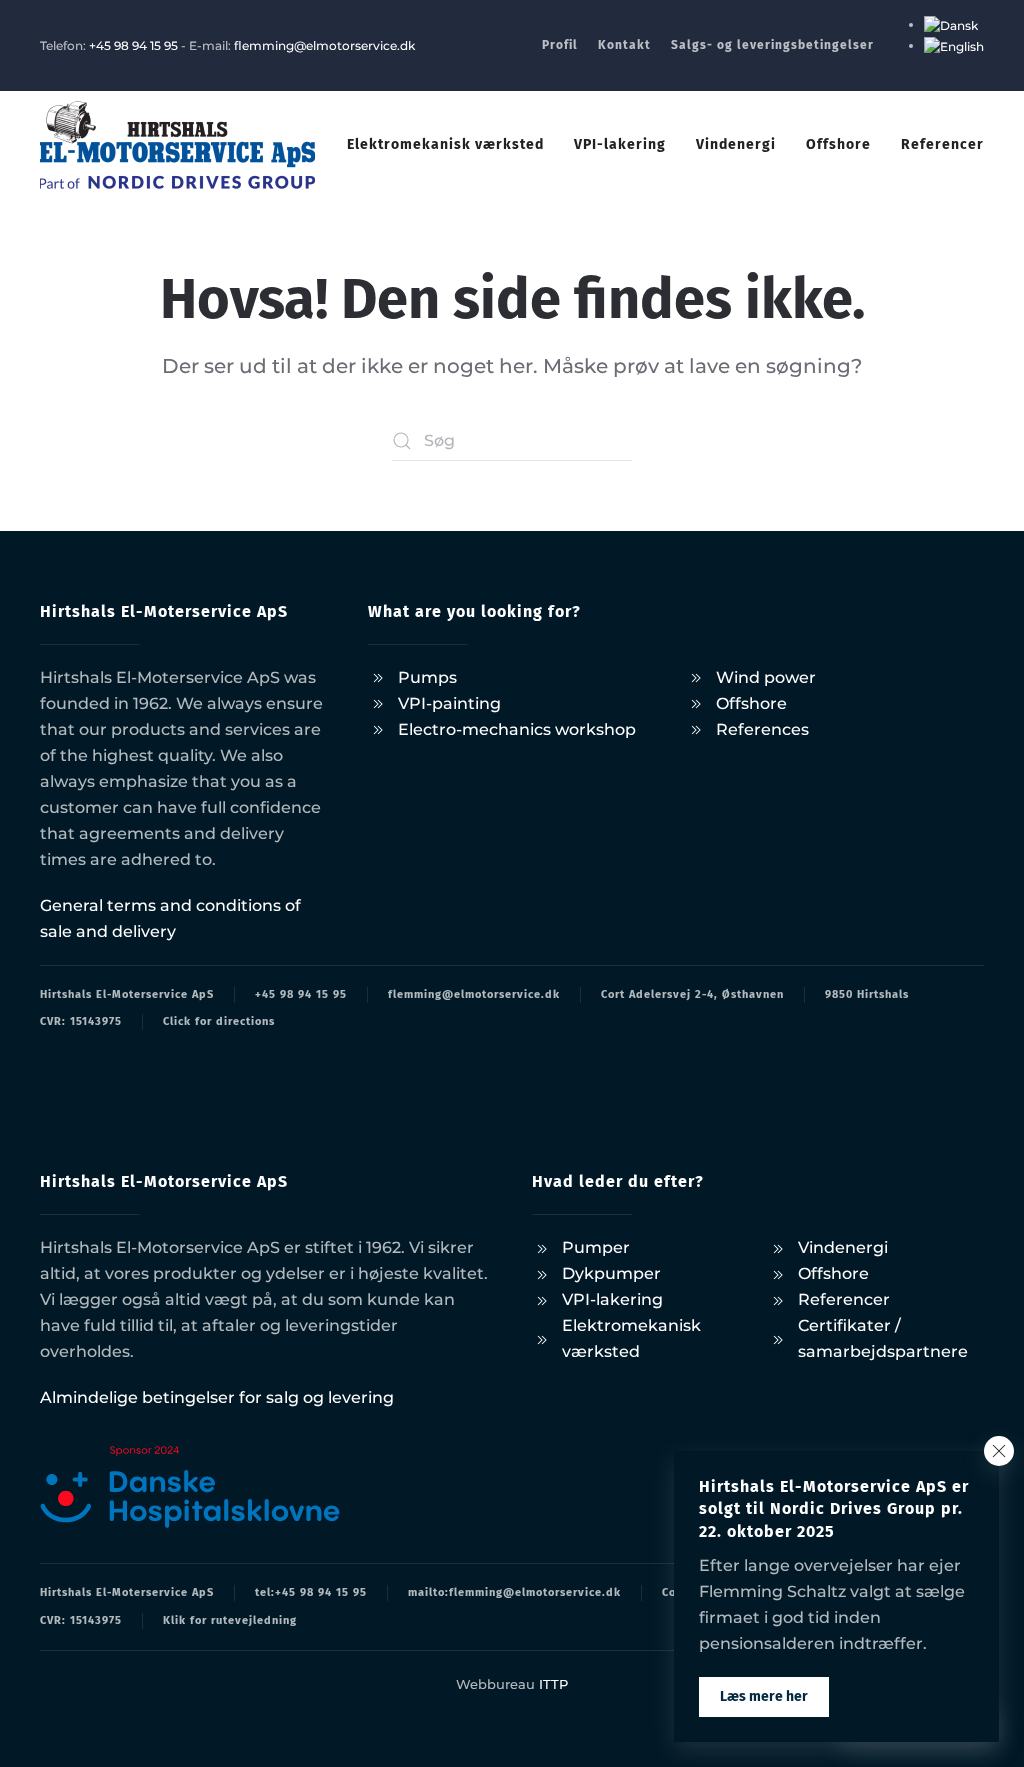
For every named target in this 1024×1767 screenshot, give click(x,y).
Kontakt (624, 45)
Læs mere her (764, 1696)
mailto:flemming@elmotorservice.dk (514, 1592)
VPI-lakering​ (620, 144)
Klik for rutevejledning (230, 1620)
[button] (999, 1451)
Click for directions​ (219, 1021)
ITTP (553, 1684)
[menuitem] (951, 24)
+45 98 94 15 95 (133, 45)
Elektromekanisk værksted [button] (445, 144)
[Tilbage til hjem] (177, 145)
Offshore (838, 144)
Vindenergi (736, 144)
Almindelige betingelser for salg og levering (217, 1397)
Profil (560, 45)
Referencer (942, 144)
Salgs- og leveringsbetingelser (772, 45)
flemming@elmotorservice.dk (324, 45)
